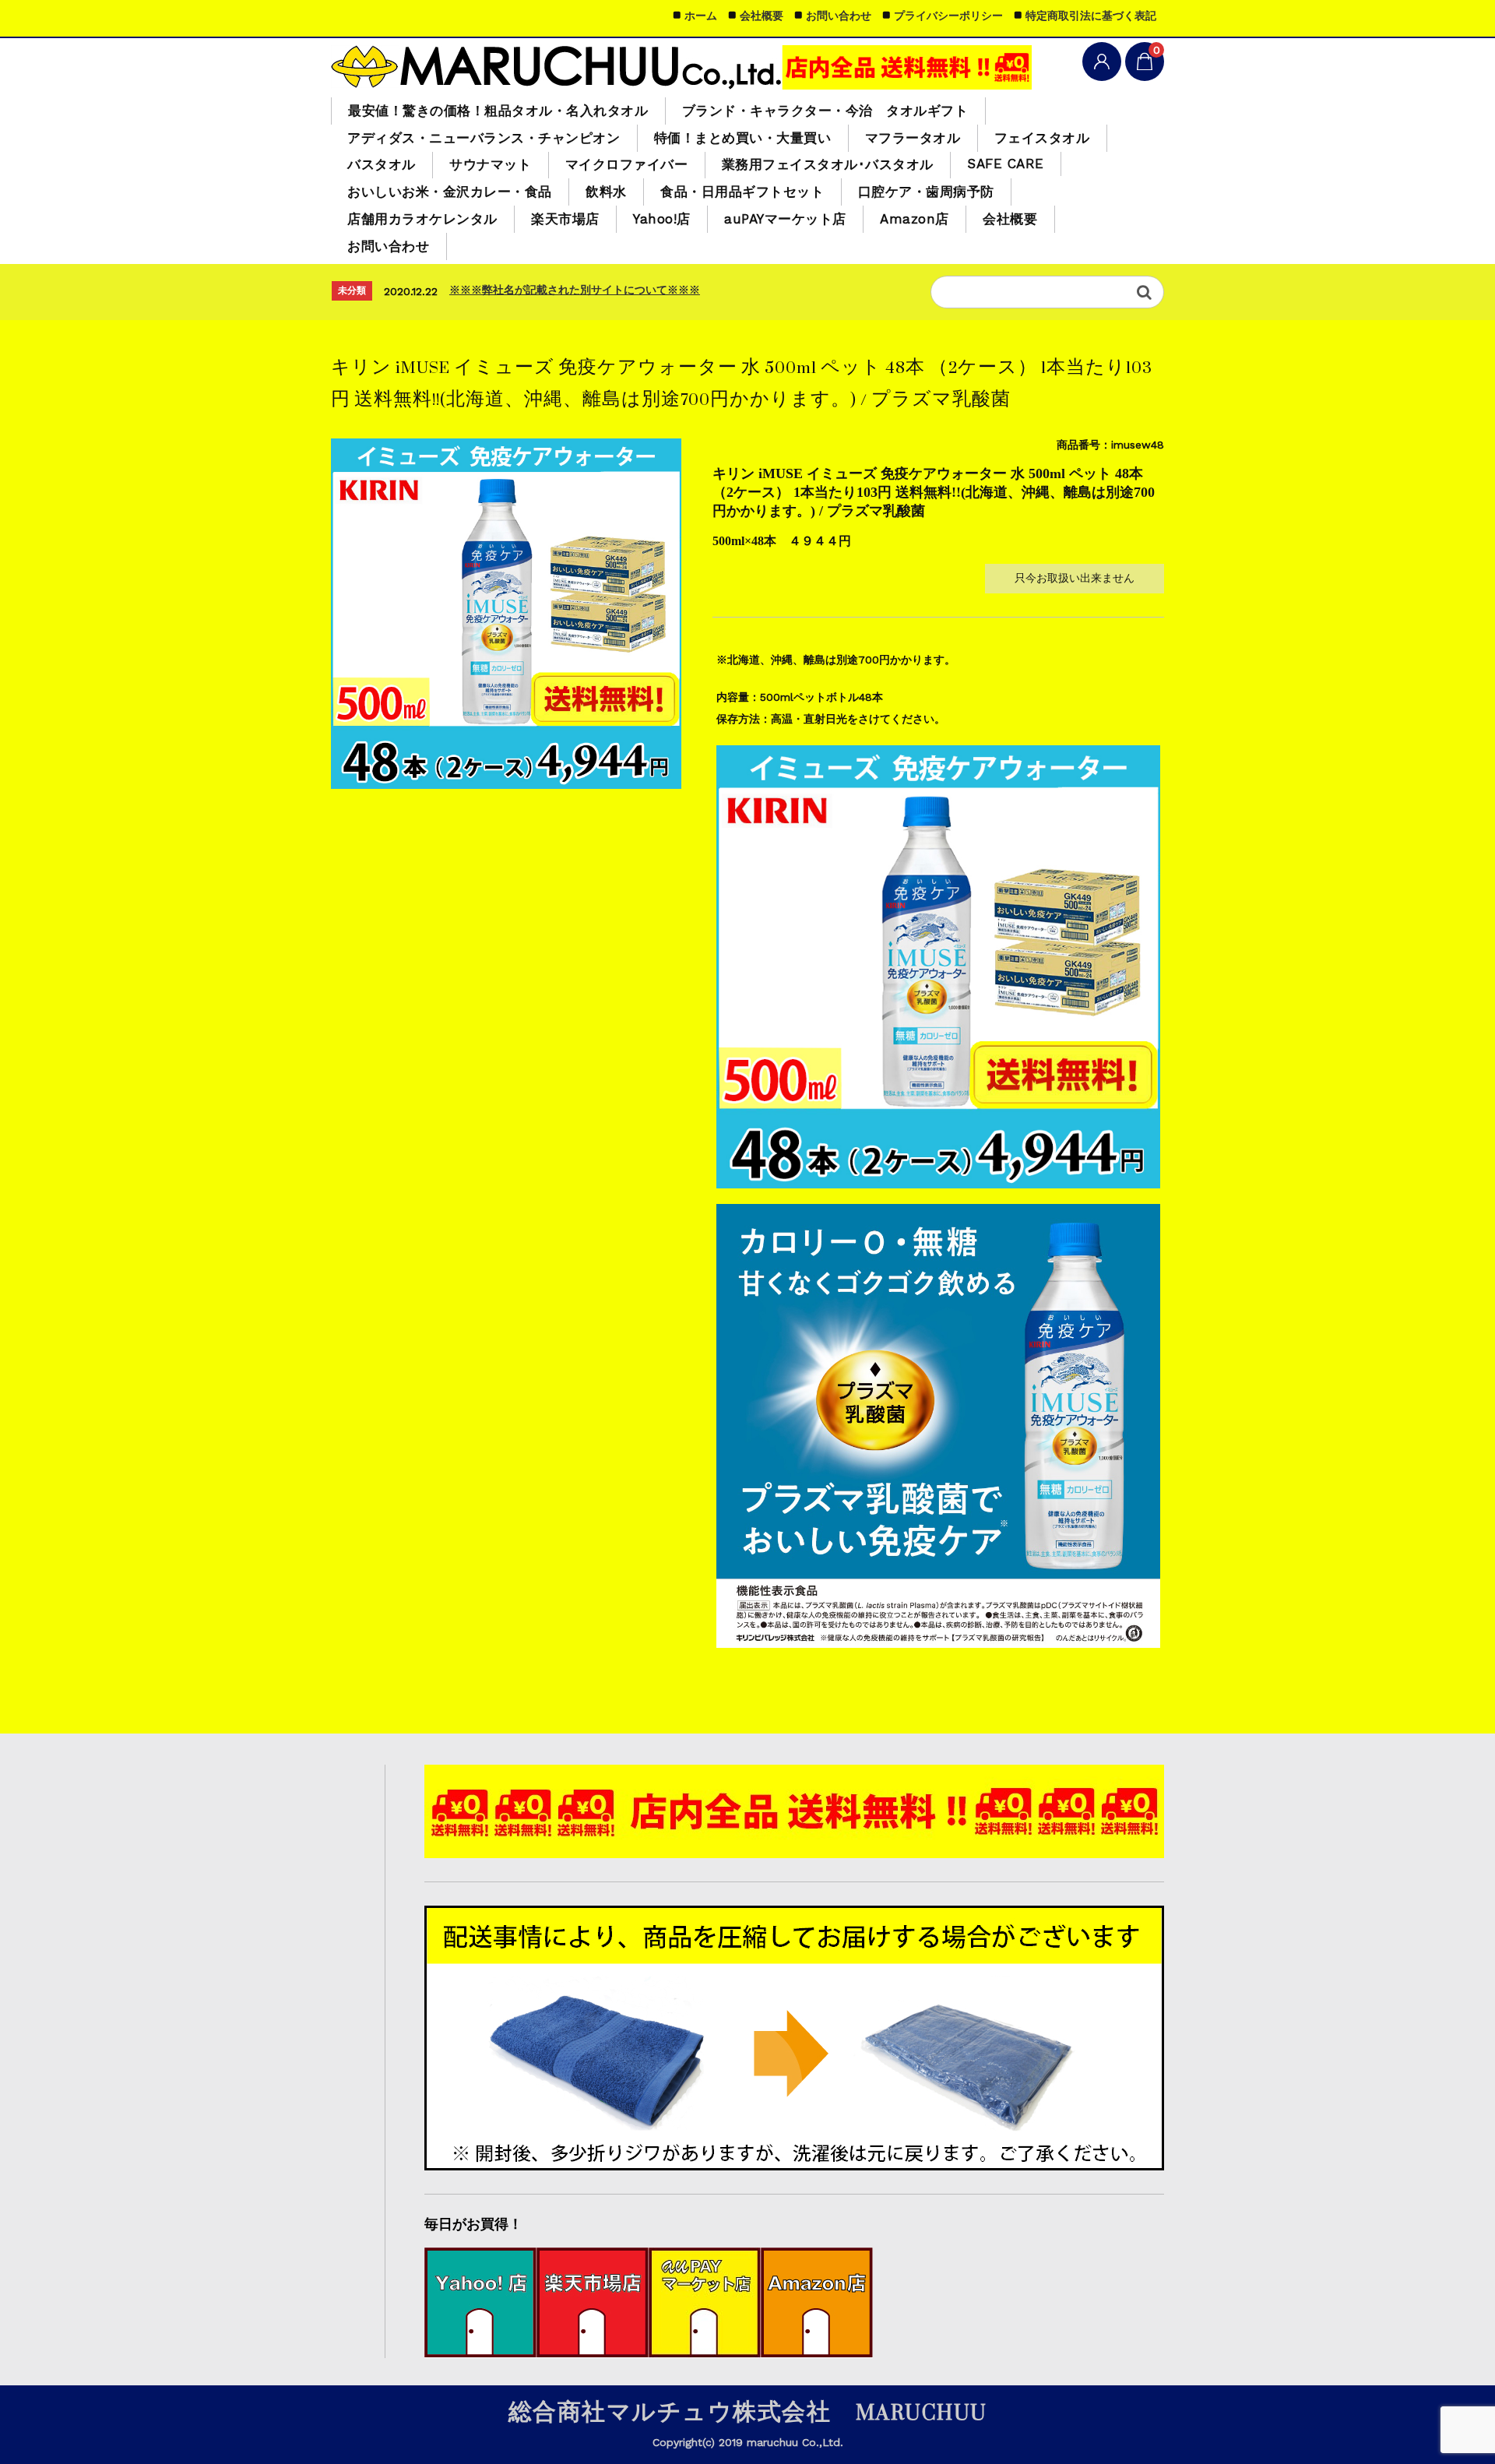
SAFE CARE (1006, 164)
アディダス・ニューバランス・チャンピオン (484, 138)
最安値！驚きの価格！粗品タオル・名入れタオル (498, 111)
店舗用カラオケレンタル (422, 219)
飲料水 (606, 192)
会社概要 (1010, 219)
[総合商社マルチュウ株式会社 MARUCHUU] (681, 66)
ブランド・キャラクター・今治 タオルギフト (825, 111)
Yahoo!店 (662, 219)
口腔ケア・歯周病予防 (926, 192)
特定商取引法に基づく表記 (1091, 16)
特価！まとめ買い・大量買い (743, 138)
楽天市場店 (565, 219)
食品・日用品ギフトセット (742, 192)
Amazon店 (915, 219)
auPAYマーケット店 (785, 219)
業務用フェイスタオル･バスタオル (828, 164)
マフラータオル (913, 138)
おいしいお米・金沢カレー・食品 (450, 192)
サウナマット (490, 164)
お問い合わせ (388, 246)
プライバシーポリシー (948, 16)
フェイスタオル (1042, 138)
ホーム (701, 16)
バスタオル (382, 164)
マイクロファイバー (627, 164)
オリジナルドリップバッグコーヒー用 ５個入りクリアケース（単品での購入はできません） (674, 290)
